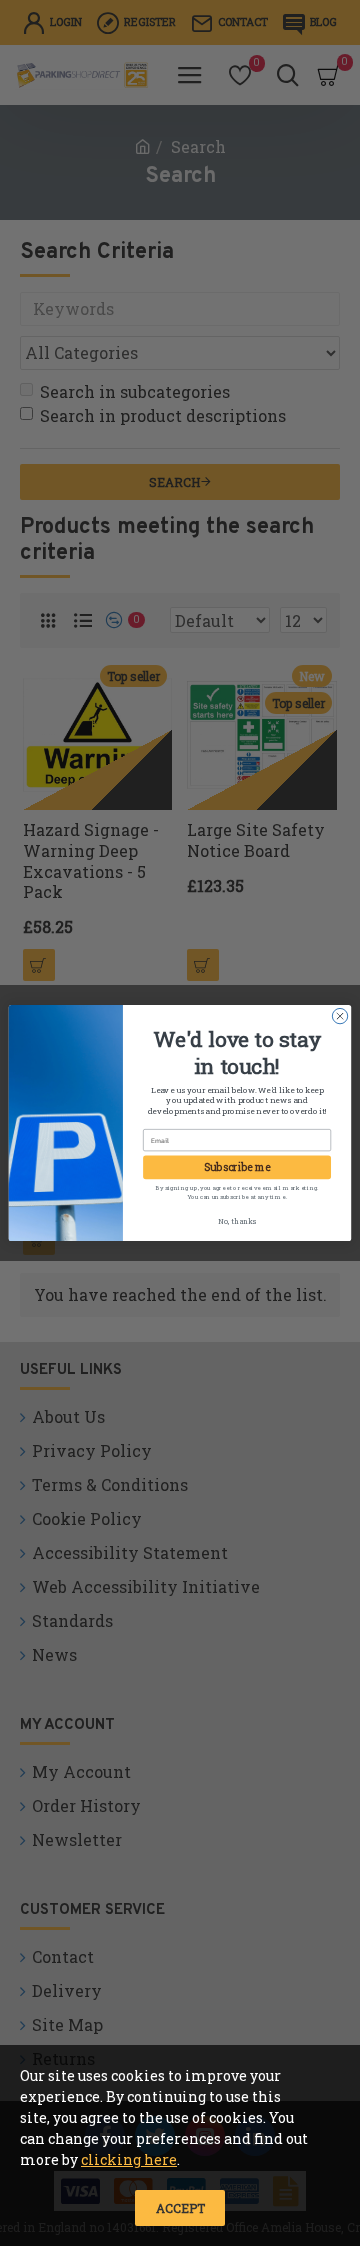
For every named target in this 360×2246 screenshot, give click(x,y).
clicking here (129, 2159)
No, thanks (237, 1221)
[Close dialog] (339, 1015)
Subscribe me (237, 1167)
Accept (180, 2208)
